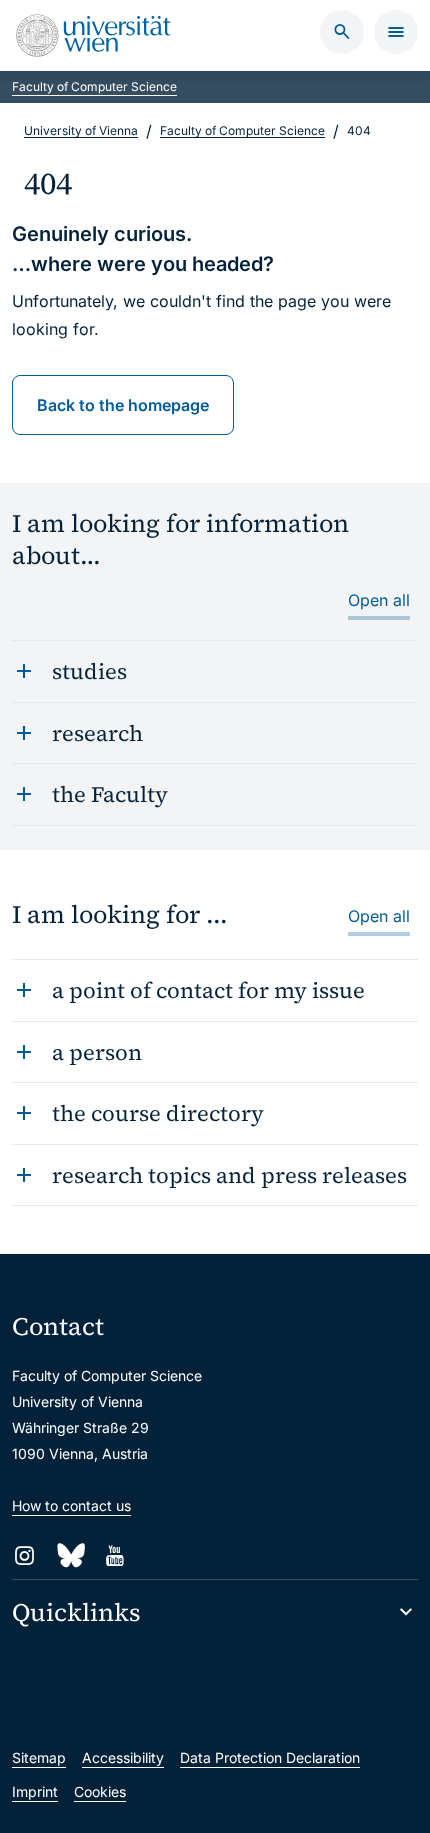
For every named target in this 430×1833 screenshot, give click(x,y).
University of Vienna (81, 130)
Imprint (35, 1791)
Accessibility (123, 1757)
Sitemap (39, 1757)
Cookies (100, 1791)
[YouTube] (114, 1555)
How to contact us (71, 1505)
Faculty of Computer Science (94, 86)
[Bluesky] (69, 1555)
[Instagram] (24, 1555)
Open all (379, 600)
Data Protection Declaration (270, 1757)
